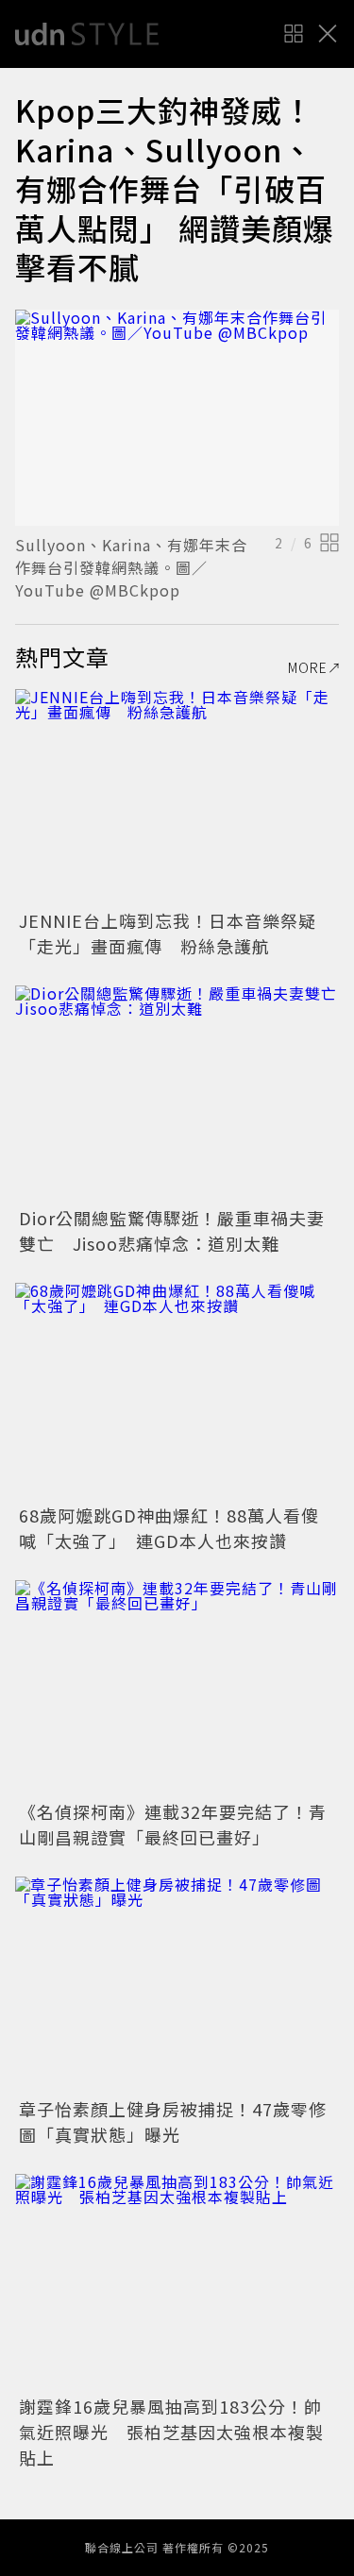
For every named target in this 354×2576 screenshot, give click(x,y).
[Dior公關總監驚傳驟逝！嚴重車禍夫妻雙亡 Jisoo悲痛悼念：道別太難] (177, 1094)
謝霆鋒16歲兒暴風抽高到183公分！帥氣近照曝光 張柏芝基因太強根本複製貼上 (171, 2432)
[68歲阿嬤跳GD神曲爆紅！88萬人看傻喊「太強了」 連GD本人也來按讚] (177, 1391)
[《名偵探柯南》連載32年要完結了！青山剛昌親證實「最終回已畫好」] (177, 1688)
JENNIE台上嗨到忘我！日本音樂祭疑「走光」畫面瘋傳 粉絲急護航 (168, 933)
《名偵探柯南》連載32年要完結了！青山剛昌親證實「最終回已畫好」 (173, 1824)
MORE (308, 667)
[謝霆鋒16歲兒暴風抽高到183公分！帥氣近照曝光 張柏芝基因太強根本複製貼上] (177, 2282)
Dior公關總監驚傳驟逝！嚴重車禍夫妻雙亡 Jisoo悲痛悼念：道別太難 (172, 1230)
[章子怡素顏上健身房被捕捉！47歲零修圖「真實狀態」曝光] (177, 1985)
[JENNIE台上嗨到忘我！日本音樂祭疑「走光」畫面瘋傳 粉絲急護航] (177, 797)
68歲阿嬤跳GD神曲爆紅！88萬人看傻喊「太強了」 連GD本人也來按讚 (169, 1528)
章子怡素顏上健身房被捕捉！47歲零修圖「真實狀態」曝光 (173, 2121)
